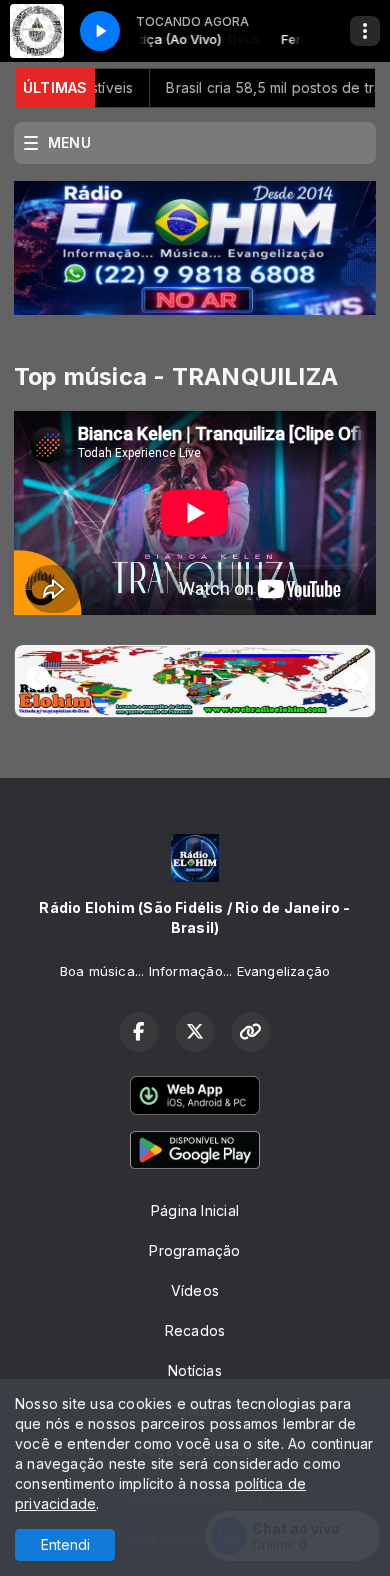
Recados (195, 1330)
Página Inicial (195, 1210)
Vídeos (195, 1290)
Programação (194, 1250)
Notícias (195, 1370)
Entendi (65, 1544)
